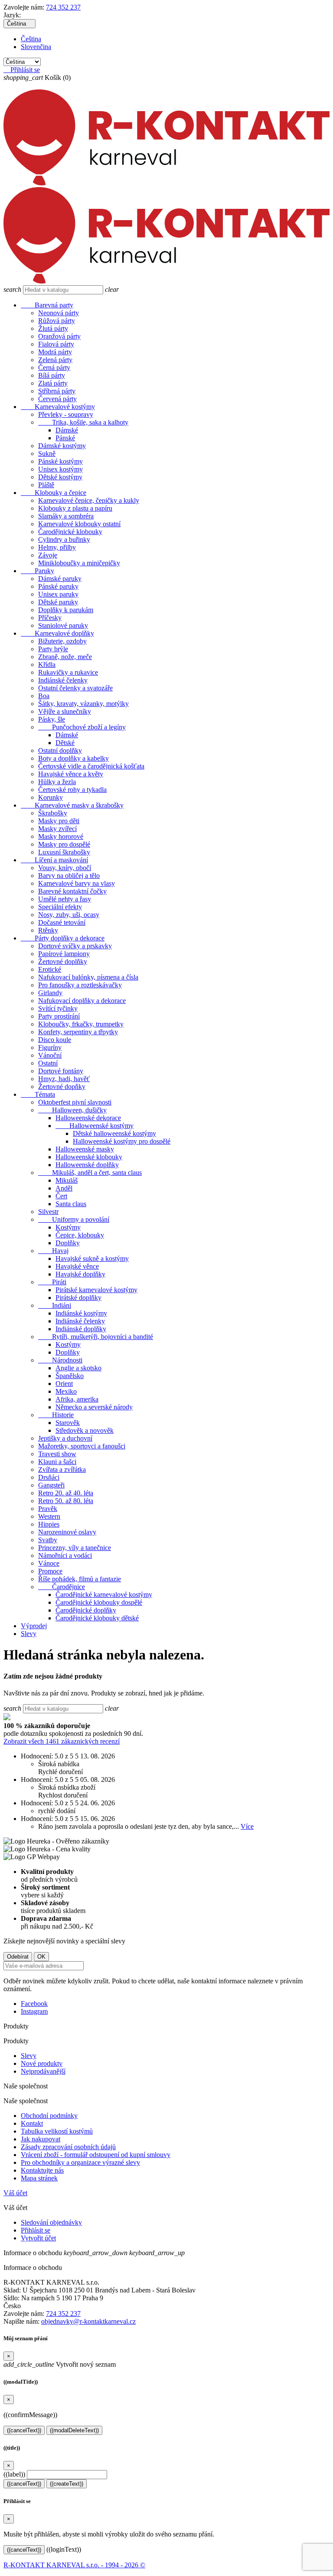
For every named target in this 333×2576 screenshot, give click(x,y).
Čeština (31, 39)
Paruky (38, 571)
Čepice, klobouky (80, 1235)
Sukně (47, 454)
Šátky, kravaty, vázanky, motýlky (83, 704)
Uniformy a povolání (74, 1219)
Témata (38, 1094)
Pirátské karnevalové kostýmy (96, 1290)
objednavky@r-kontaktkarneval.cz (88, 2321)
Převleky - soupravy (66, 414)
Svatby (48, 1540)
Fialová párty (56, 344)
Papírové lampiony (64, 954)
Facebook (34, 2004)
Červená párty (57, 399)
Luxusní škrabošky (64, 852)
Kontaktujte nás (42, 2170)
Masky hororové (61, 836)
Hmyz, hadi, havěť (64, 1079)
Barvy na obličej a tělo (69, 876)
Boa (44, 696)
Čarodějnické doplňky (86, 1610)
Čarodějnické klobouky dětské (97, 1618)
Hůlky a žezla (57, 782)
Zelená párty (55, 360)
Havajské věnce (77, 1266)
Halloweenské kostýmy (95, 1126)
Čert (61, 1196)
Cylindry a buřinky (64, 539)
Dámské (67, 430)
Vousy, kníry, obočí (65, 868)
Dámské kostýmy (62, 446)
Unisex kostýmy (60, 469)
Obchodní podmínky (49, 2116)
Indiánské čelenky (63, 680)
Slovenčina (36, 47)
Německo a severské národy (94, 1407)
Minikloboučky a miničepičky (79, 563)
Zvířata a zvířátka (62, 1469)
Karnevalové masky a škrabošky (72, 805)
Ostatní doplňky (60, 750)
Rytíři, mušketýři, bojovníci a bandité (96, 1337)
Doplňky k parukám (66, 610)
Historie (56, 1415)
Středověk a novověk (85, 1430)
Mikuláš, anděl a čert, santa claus (90, 1173)
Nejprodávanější (43, 2071)
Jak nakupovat (41, 2139)
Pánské (65, 438)
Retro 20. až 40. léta (66, 1493)
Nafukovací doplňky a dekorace (82, 1001)
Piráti (52, 1282)
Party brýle (53, 649)
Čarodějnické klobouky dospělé (99, 1602)
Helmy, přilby (57, 547)
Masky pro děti (59, 821)
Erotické (50, 969)
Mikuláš (67, 1180)
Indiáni (55, 1305)
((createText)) (67, 2484)
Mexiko (66, 1391)
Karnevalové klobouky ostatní (79, 524)
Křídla (47, 665)
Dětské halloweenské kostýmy (114, 1133)
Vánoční (50, 1055)
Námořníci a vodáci (65, 1555)
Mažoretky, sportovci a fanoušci (82, 1446)
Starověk (68, 1423)
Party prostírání (59, 1016)
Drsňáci (49, 1477)
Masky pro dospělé (64, 844)
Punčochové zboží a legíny (82, 727)
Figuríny (50, 1047)
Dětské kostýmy (60, 477)
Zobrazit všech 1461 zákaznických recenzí (62, 1741)
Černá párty (54, 368)
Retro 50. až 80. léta (66, 1501)
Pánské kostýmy (60, 461)
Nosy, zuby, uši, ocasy (69, 915)
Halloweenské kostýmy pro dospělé (122, 1141)
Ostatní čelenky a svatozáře (75, 688)
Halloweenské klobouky (89, 1157)
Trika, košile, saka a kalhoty (83, 422)
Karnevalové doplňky (57, 633)
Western (49, 1516)
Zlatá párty (53, 383)
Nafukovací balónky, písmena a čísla (88, 977)
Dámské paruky (60, 579)
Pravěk (48, 1509)
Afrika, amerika (77, 1399)
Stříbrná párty (57, 391)
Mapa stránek (39, 2178)
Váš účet (15, 2193)
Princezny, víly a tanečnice (75, 1548)
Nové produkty (42, 2063)
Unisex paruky (58, 594)
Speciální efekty (60, 907)
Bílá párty (52, 375)
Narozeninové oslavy (67, 1532)
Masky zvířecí (57, 829)
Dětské (65, 743)
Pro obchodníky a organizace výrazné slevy (80, 2162)
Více (247, 1826)
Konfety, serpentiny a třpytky (78, 1032)
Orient (64, 1384)
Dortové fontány (61, 1071)
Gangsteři (51, 1485)
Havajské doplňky (80, 1274)
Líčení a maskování (54, 860)
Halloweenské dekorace (88, 1118)
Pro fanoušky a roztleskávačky (80, 985)
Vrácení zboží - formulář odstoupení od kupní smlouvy (96, 2155)
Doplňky (68, 1243)
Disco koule (55, 1040)
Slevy (29, 1634)
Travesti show (57, 1454)
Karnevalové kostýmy (58, 407)
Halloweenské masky (85, 1149)
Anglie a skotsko (78, 1368)
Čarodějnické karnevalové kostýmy (104, 1595)
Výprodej (34, 1626)
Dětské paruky (58, 602)
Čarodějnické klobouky (70, 532)
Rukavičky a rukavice (68, 672)
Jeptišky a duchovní (65, 1438)
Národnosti (60, 1360)
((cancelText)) (24, 2430)
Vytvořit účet (38, 2238)
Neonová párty (59, 313)
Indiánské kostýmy (81, 1313)
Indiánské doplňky (81, 1329)
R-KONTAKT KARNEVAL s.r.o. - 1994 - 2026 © (74, 2565)
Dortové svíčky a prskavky (75, 946)
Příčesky (50, 618)
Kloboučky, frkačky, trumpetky (81, 1024)
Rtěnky (48, 930)
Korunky (51, 797)
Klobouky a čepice (54, 493)
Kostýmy (68, 1227)
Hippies (49, 1524)
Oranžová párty (59, 336)
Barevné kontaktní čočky (72, 891)
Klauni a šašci (57, 1462)
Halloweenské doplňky (87, 1165)
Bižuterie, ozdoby (62, 641)
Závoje (48, 555)
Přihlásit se (36, 2230)
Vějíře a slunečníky (65, 711)
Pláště (46, 485)
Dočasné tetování (62, 922)
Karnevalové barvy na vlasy (77, 883)
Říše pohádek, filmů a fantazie (80, 1579)
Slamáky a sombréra (66, 516)
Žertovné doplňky (63, 961)
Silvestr (48, 1212)
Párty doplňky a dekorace (63, 938)
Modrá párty (55, 352)
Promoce (50, 1571)
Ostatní (48, 1063)
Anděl (64, 1188)
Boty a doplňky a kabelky (73, 758)
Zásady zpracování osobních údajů (68, 2147)
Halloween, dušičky (72, 1110)
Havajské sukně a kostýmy (92, 1258)
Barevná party (47, 305)
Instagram (34, 2011)
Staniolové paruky (63, 625)
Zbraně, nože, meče (65, 657)
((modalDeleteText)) (74, 2430)
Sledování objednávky (51, 2222)
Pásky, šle (52, 719)
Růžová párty (57, 321)
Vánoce (49, 1563)
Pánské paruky (58, 586)
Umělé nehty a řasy (65, 899)
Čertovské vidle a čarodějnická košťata (91, 766)
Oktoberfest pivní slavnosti (75, 1102)
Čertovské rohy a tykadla (72, 790)
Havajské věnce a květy (71, 774)
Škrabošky (53, 813)
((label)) (14, 2474)
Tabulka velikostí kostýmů (57, 2131)
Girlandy (50, 993)
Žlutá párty (53, 328)
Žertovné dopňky (62, 1087)
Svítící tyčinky (58, 1008)
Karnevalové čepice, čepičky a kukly (89, 500)
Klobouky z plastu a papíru (75, 508)
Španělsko (70, 1376)
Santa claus (71, 1204)
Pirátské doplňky (78, 1298)
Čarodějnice (62, 1587)
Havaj (53, 1251)
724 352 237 (63, 7)
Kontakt (32, 2123)
